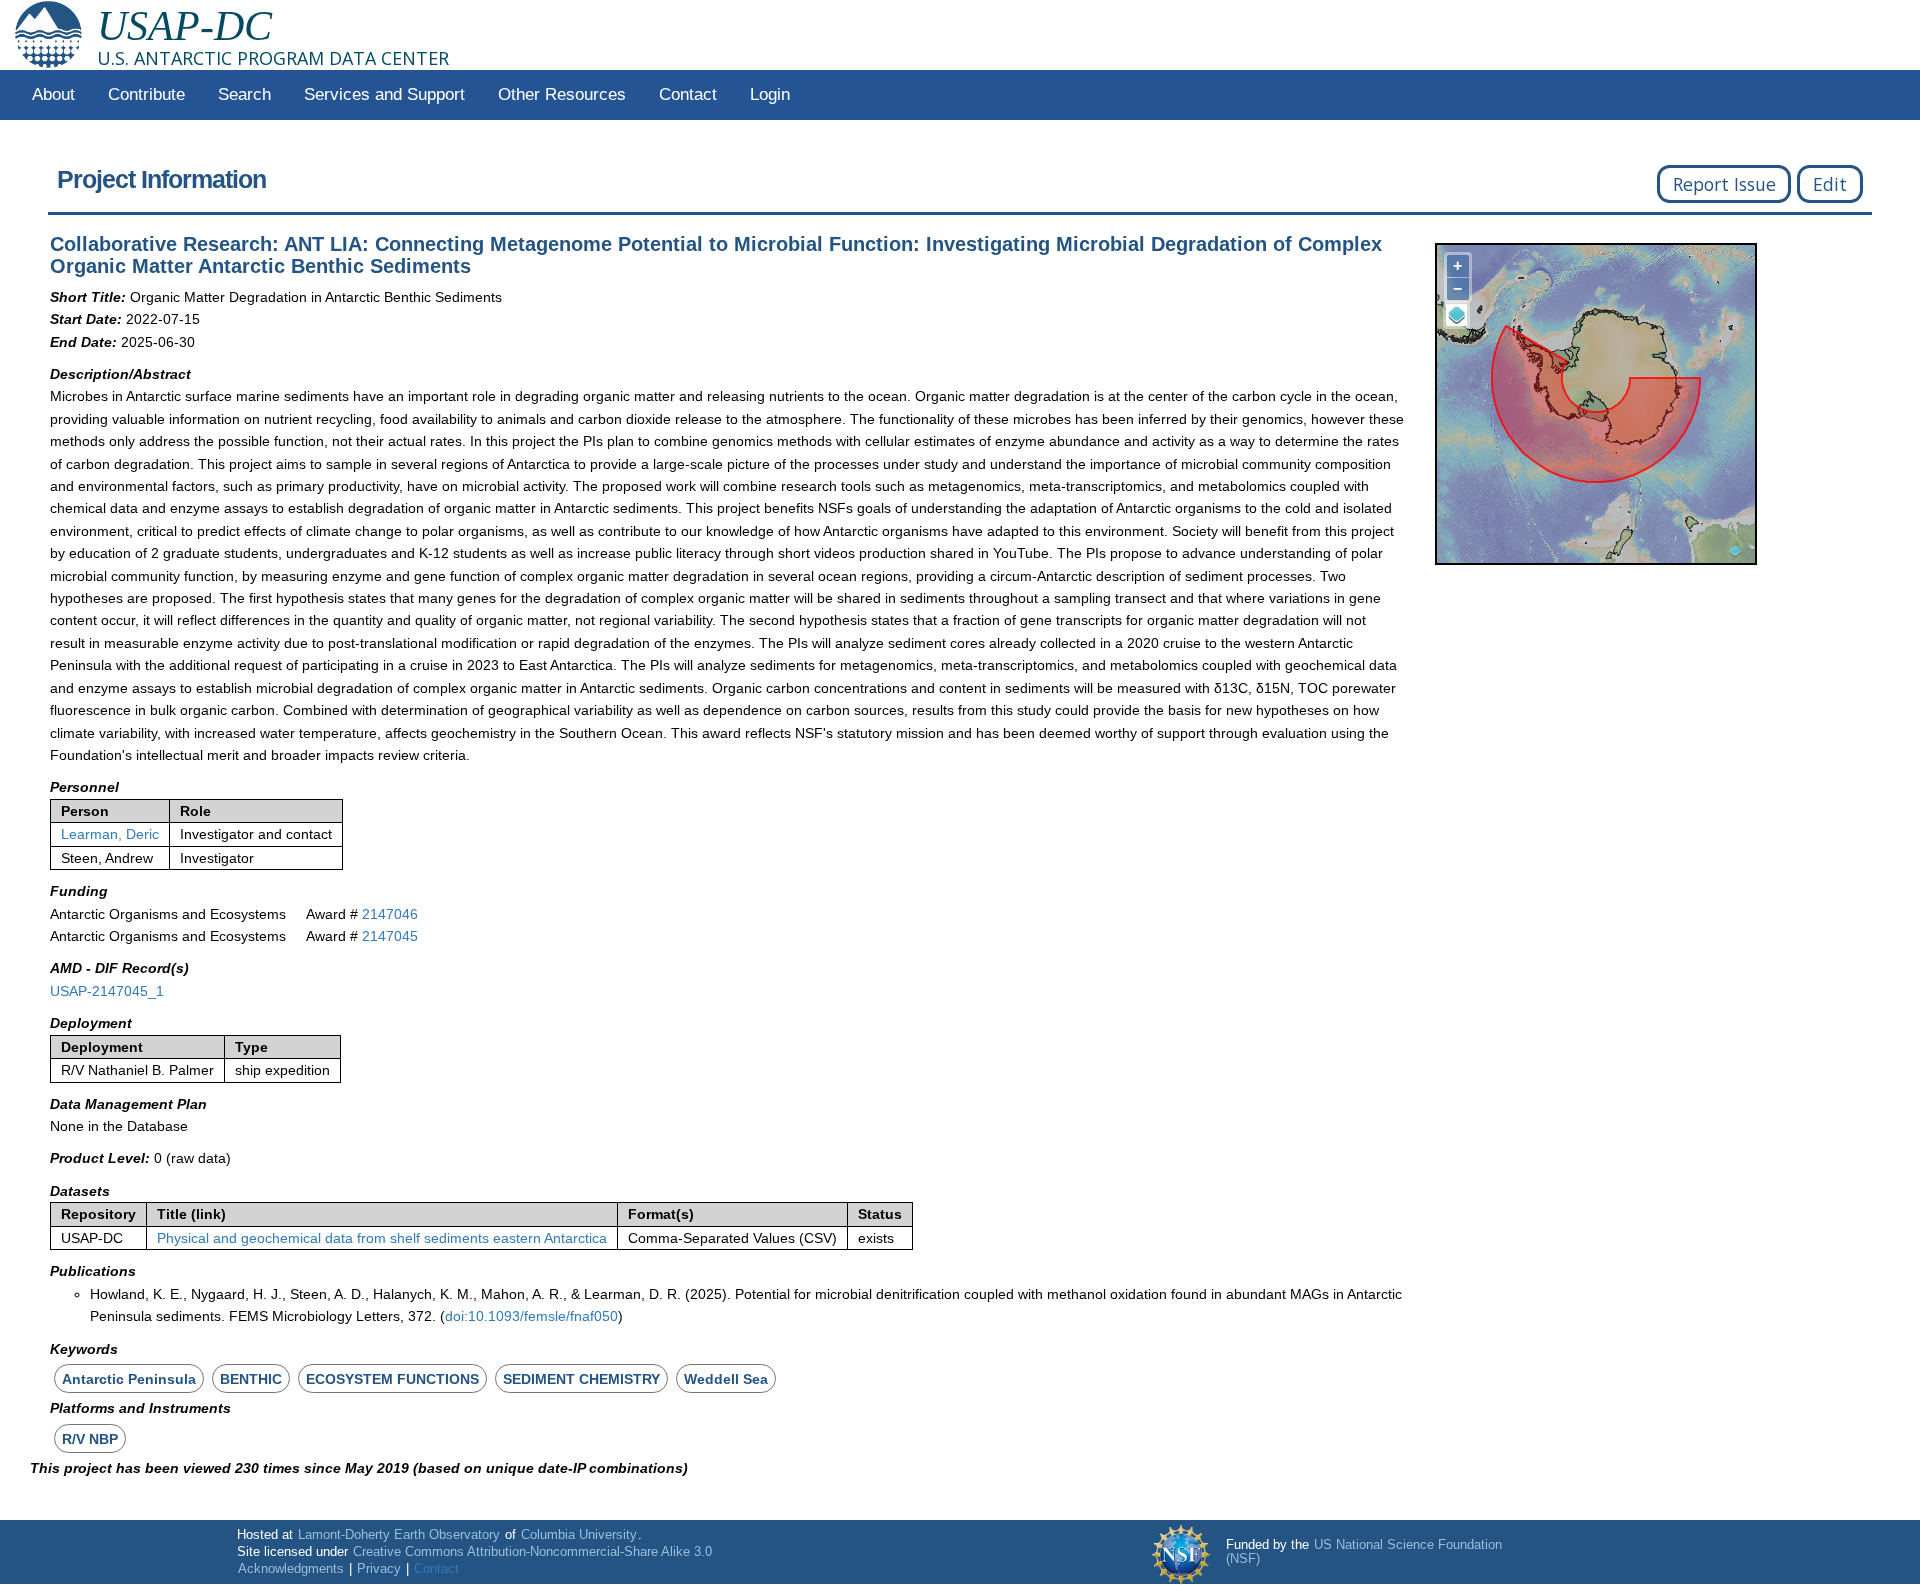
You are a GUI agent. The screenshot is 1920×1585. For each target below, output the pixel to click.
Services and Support (384, 94)
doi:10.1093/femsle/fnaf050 (531, 1316)
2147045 (390, 936)
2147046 (390, 914)
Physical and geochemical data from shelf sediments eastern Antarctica (382, 1238)
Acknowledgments (291, 1569)
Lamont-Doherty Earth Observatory (399, 1535)
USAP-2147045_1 (107, 991)
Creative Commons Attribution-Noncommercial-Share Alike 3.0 (532, 1552)
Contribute (146, 94)
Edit (1830, 184)
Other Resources (562, 94)
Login (770, 94)
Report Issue (1724, 184)
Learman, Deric (110, 834)
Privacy (379, 1569)
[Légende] (1457, 315)
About (53, 94)
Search (244, 94)
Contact (688, 94)
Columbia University (579, 1535)
